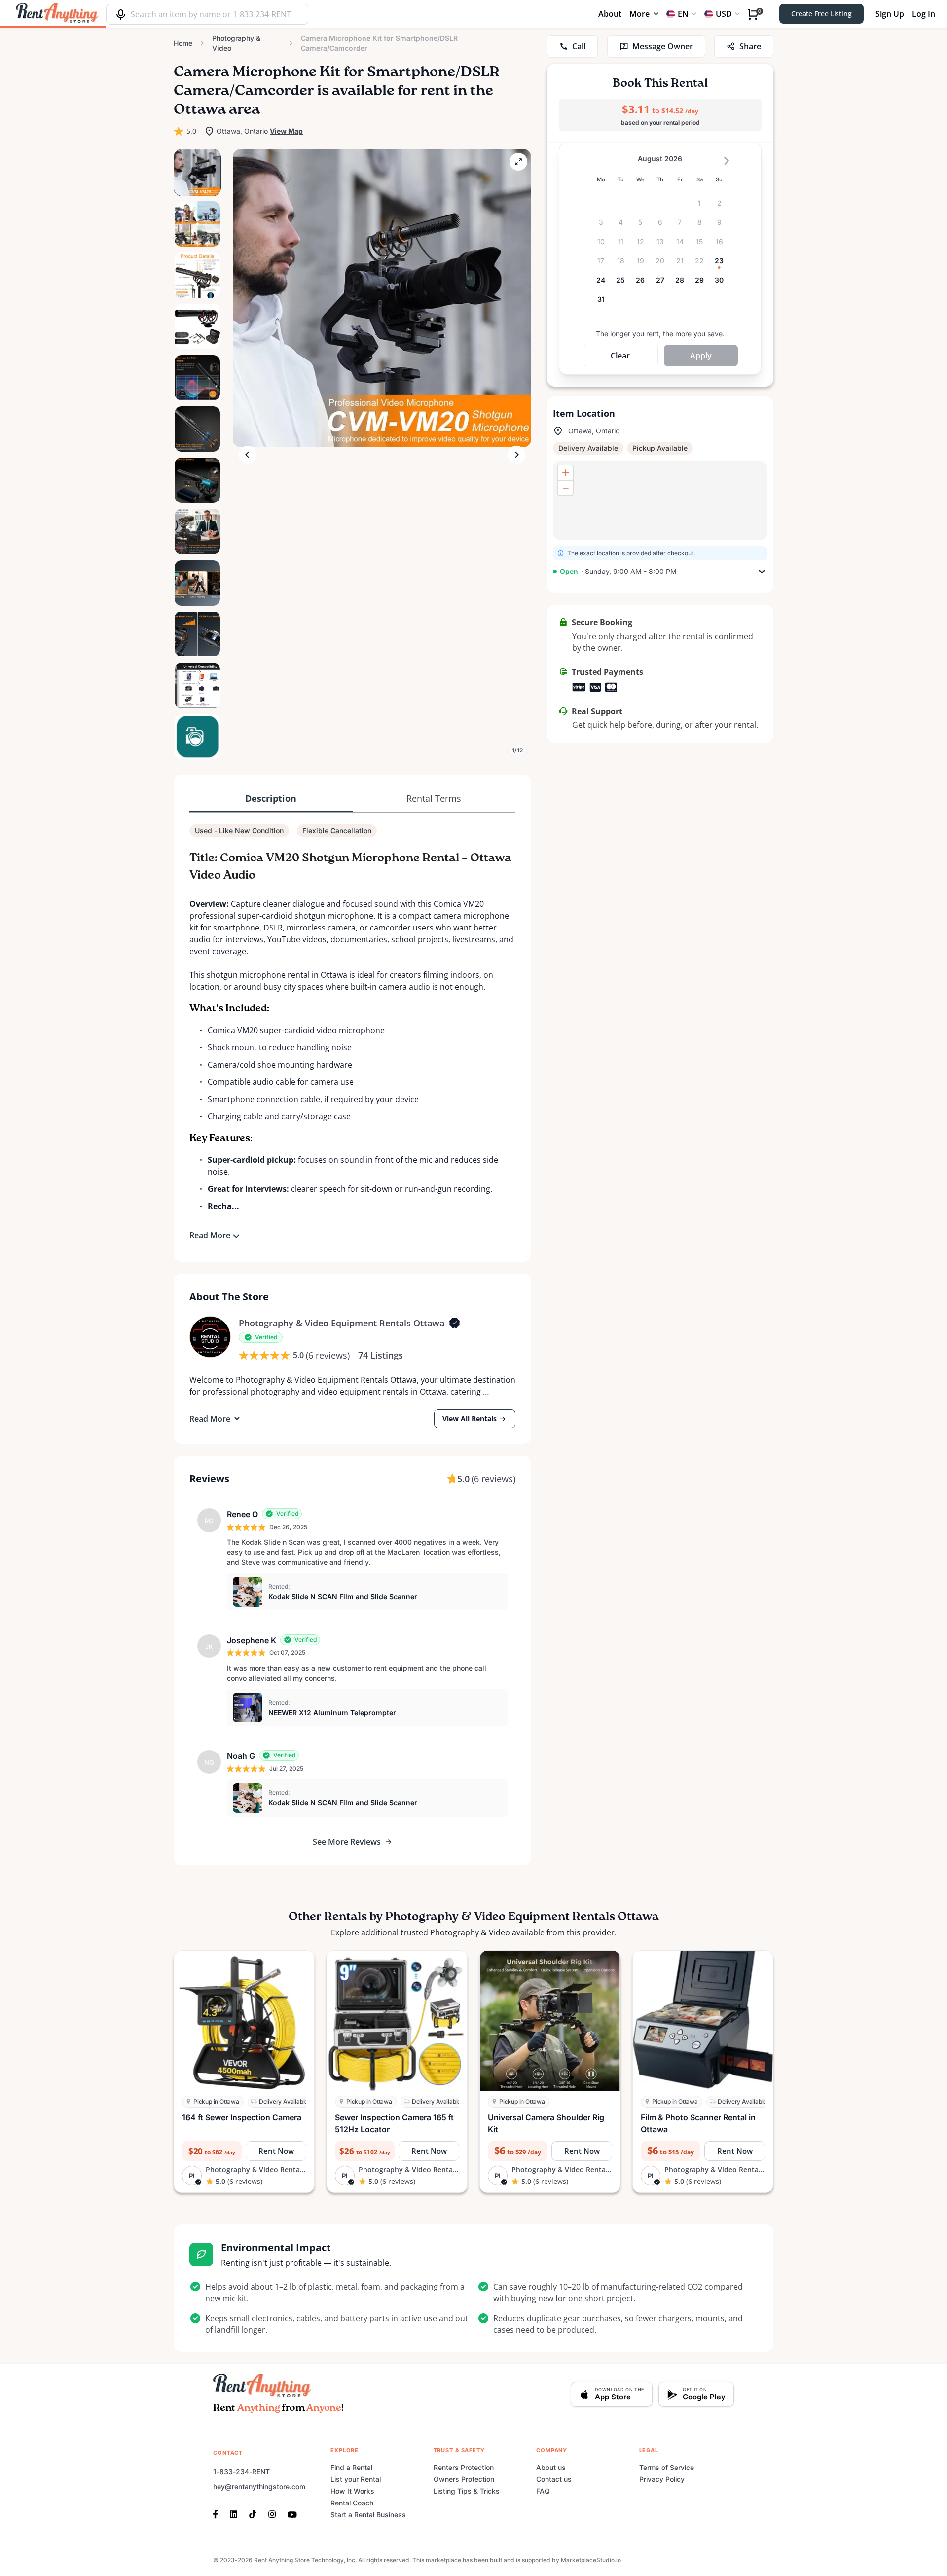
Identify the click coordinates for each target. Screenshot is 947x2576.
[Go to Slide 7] (197, 480)
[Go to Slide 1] (197, 173)
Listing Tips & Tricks (467, 2491)
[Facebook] (219, 2513)
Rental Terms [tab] (434, 798)
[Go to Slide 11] (197, 685)
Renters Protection (464, 2467)
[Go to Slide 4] (197, 326)
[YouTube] (292, 2513)
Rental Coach (352, 2503)
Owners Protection (464, 2479)
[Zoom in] (565, 473)
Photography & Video (236, 43)
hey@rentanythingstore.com (259, 2487)
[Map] (660, 501)
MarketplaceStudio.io (591, 2560)
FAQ (543, 2491)
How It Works (352, 2491)
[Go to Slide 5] (197, 378)
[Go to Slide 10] (197, 634)
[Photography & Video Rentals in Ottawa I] (210, 1337)
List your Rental (356, 2479)
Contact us (554, 2479)
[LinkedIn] (234, 2513)
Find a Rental (351, 2467)
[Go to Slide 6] (197, 429)
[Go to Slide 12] (197, 737)
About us (551, 2467)
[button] (382, 298)
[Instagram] (272, 2513)
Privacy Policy (662, 2479)
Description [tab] (271, 798)
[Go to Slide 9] (197, 583)
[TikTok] (253, 2513)
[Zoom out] (565, 488)
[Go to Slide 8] (197, 532)
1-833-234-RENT (241, 2472)
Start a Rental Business (368, 2515)
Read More (210, 1235)
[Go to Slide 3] (197, 275)
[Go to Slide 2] (197, 224)
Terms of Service (667, 2467)
